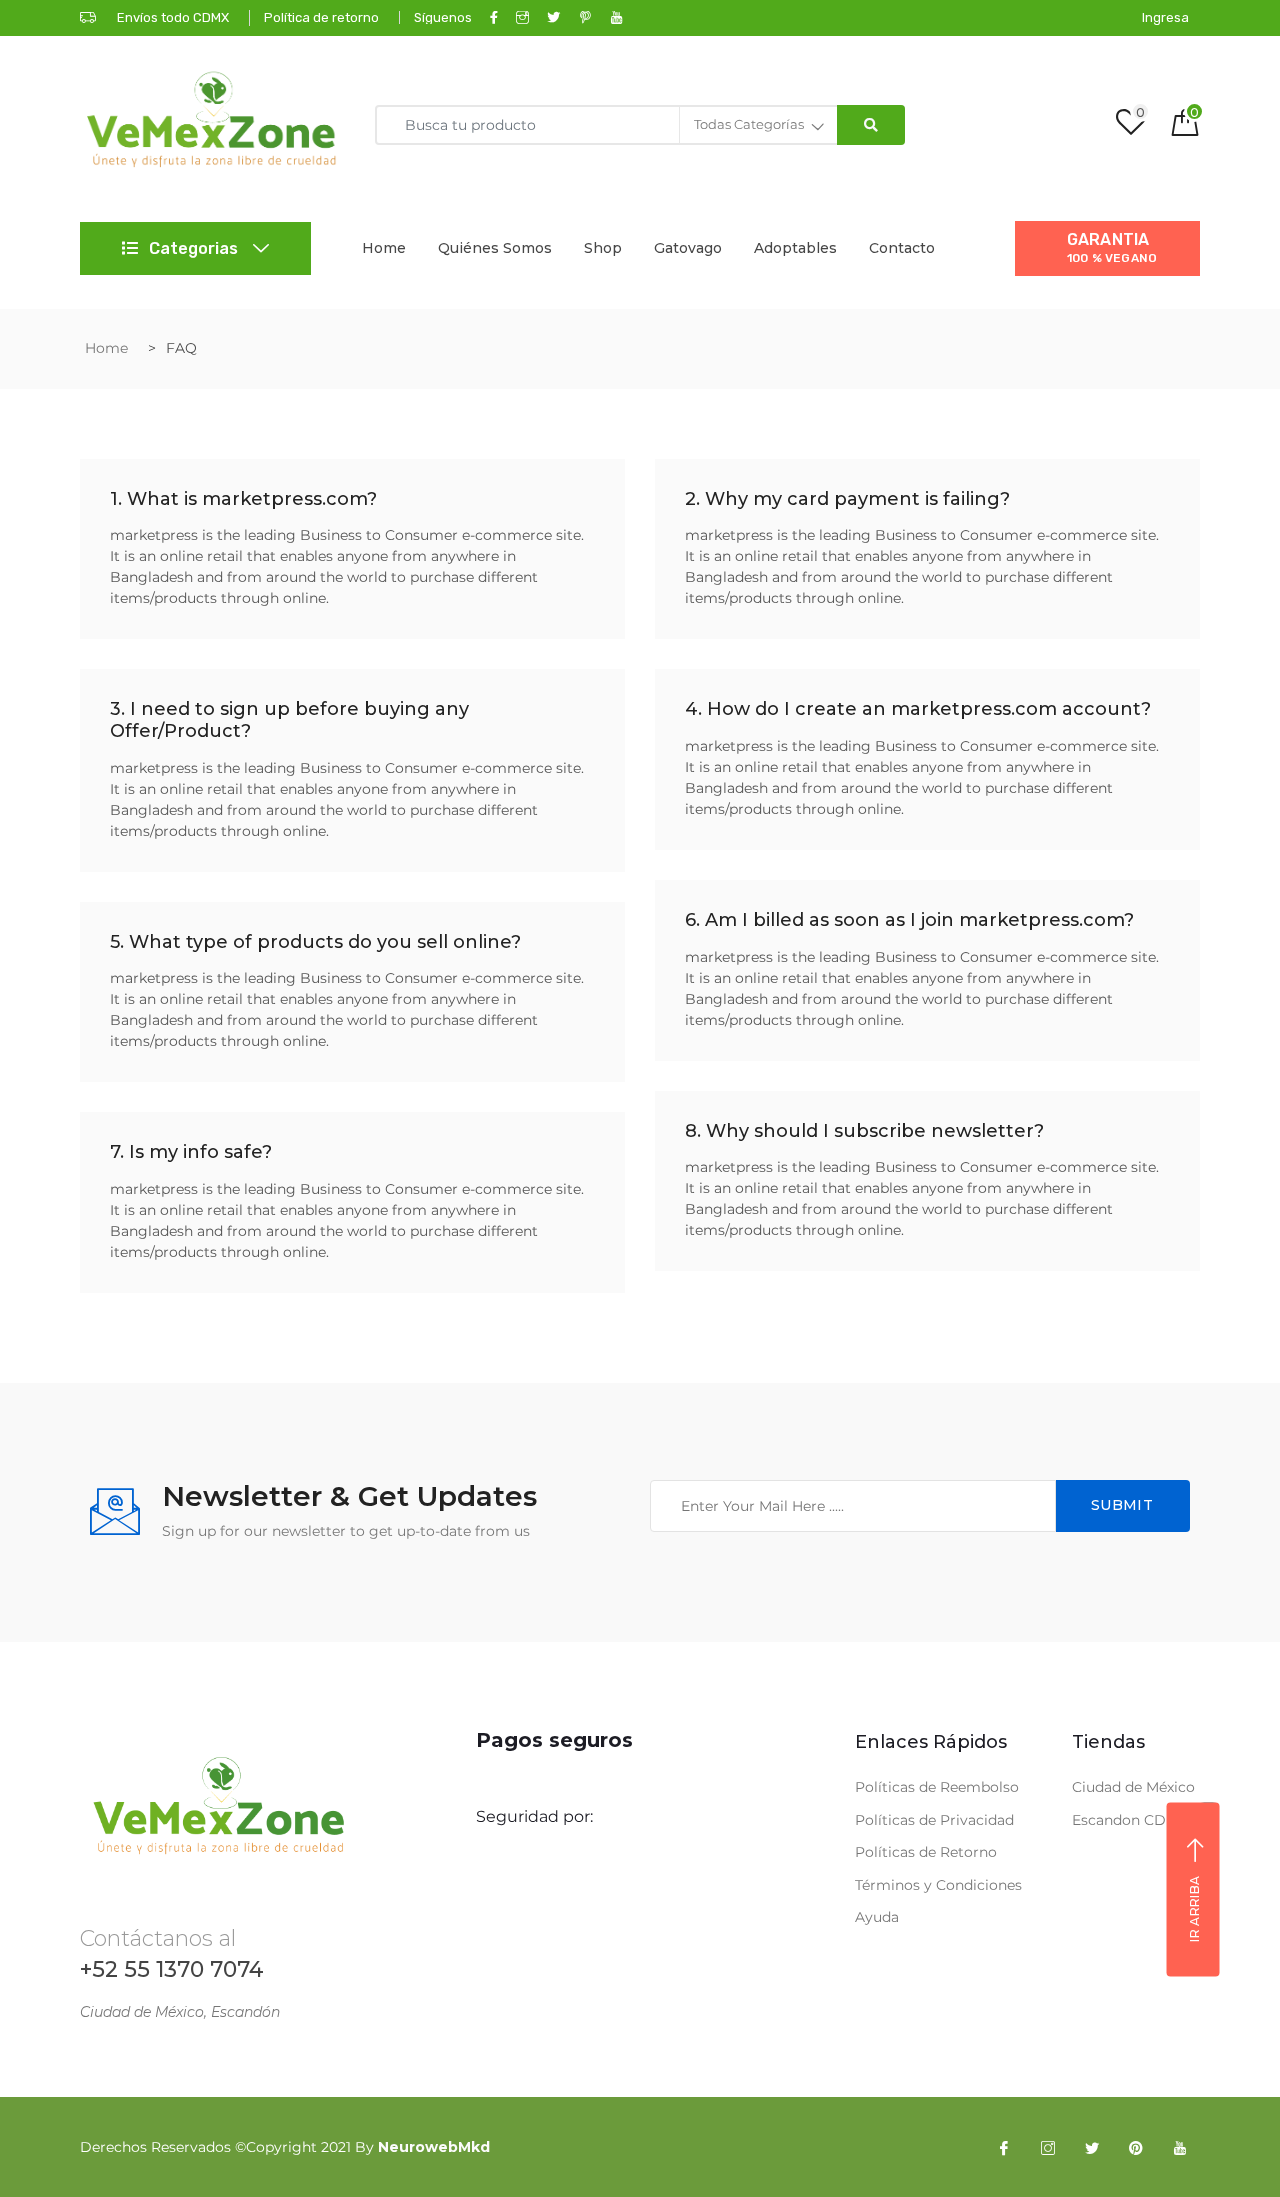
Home (384, 248)
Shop (603, 248)
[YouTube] (1180, 2147)
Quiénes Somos (495, 248)
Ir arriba (1193, 1909)
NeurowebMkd (434, 2147)
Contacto (902, 248)
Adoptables (795, 248)
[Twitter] (1092, 2147)
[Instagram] (1048, 2147)
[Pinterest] (1136, 2147)
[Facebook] (1004, 2147)
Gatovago (688, 248)
